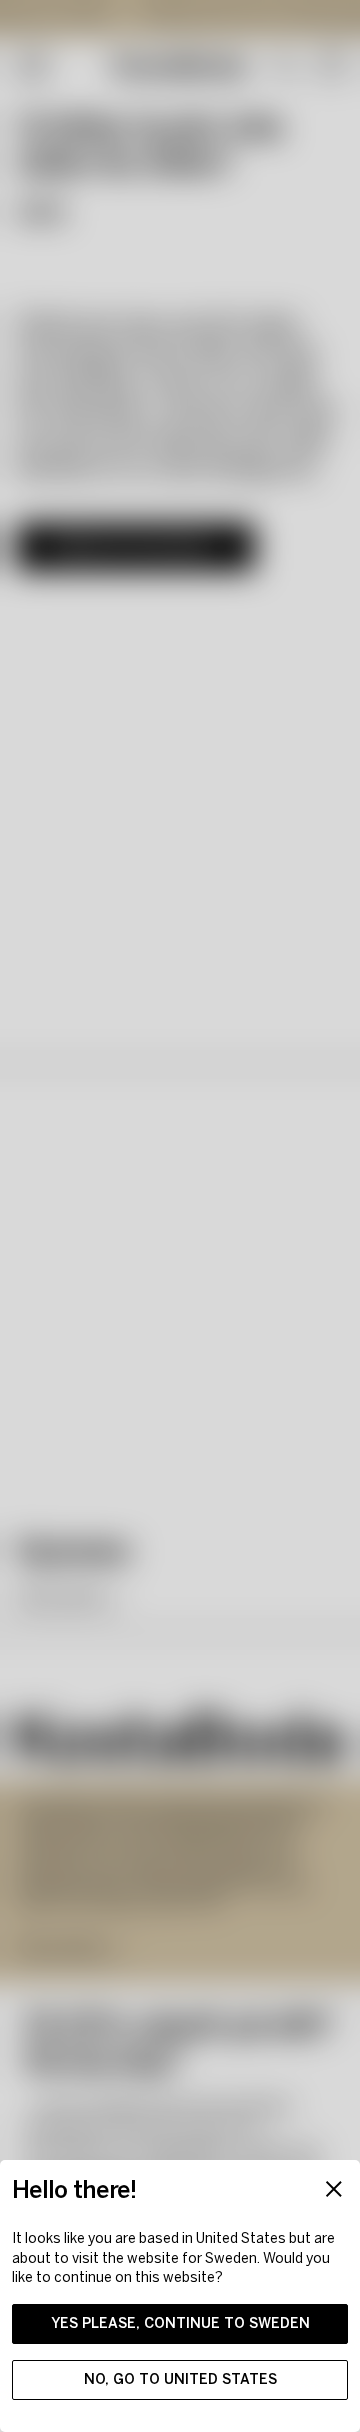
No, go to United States (180, 2379)
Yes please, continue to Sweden (180, 2323)
